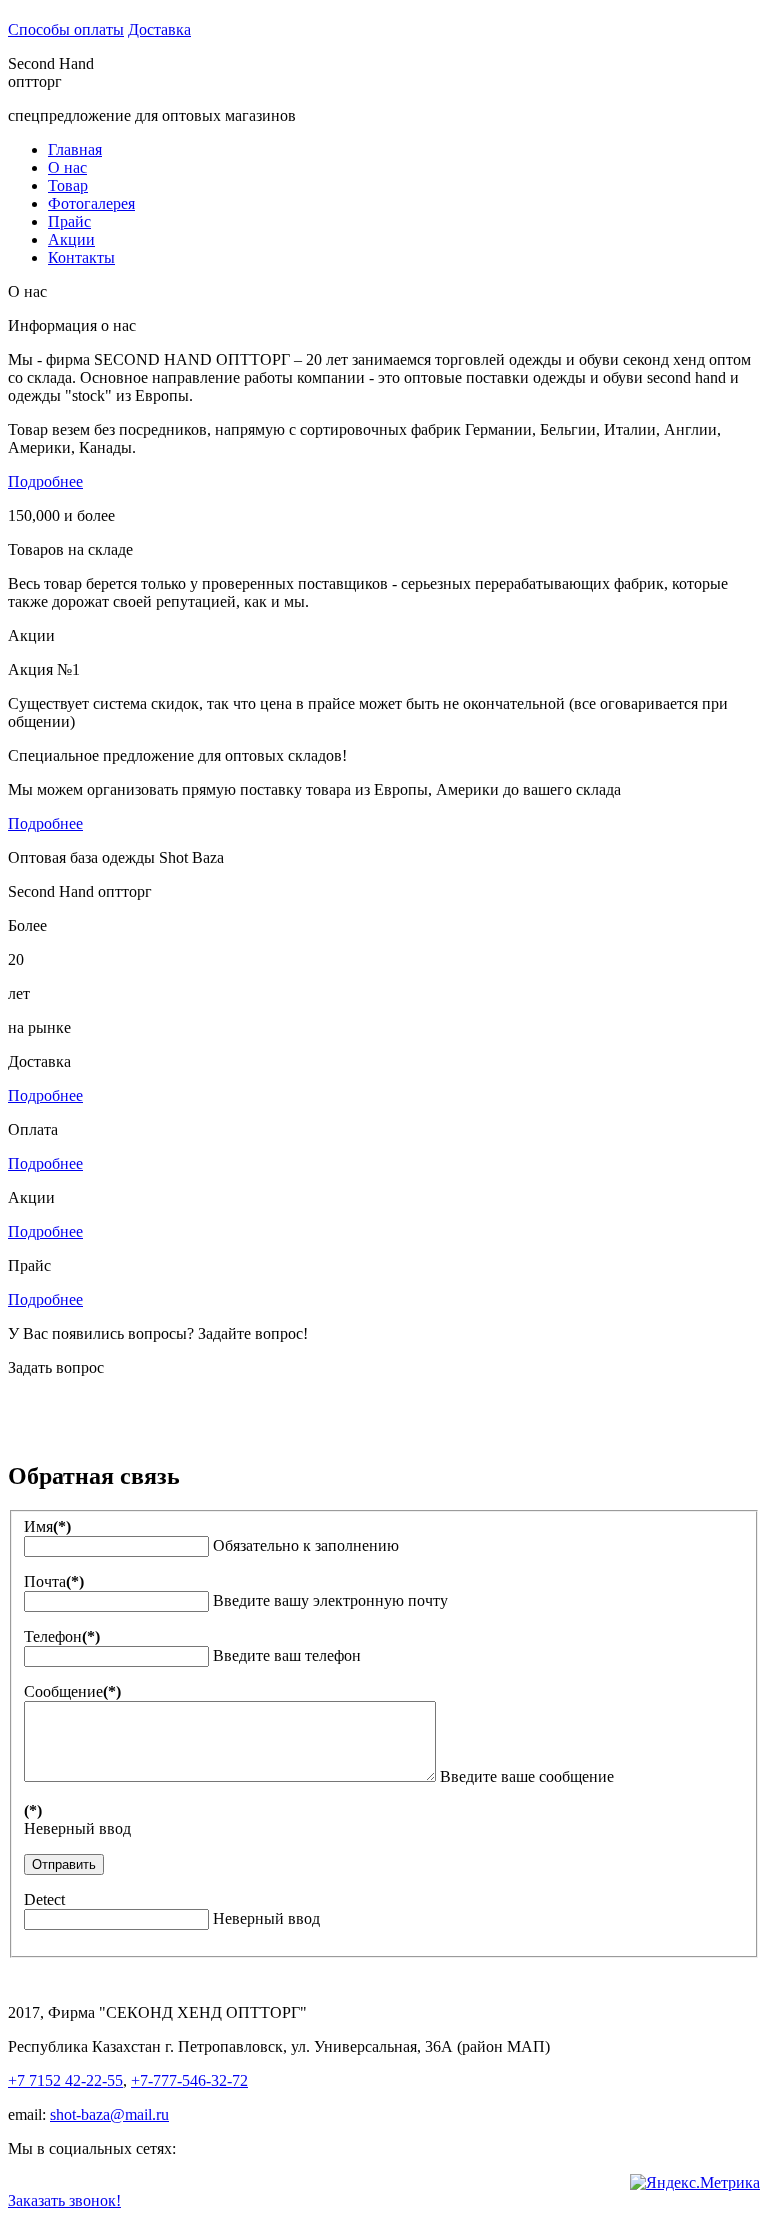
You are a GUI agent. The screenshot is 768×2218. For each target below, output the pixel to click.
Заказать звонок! (64, 2200)
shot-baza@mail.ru (109, 2114)
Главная (75, 149)
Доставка (159, 29)
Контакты (81, 257)
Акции (71, 239)
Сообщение (72, 1691)
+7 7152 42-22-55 (65, 2080)
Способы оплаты (66, 29)
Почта (54, 1581)
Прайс (69, 221)
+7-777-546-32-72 (189, 2080)
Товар (68, 185)
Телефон (62, 1636)
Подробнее (45, 481)
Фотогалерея (91, 203)
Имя (47, 1526)
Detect (44, 1899)
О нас (67, 167)
